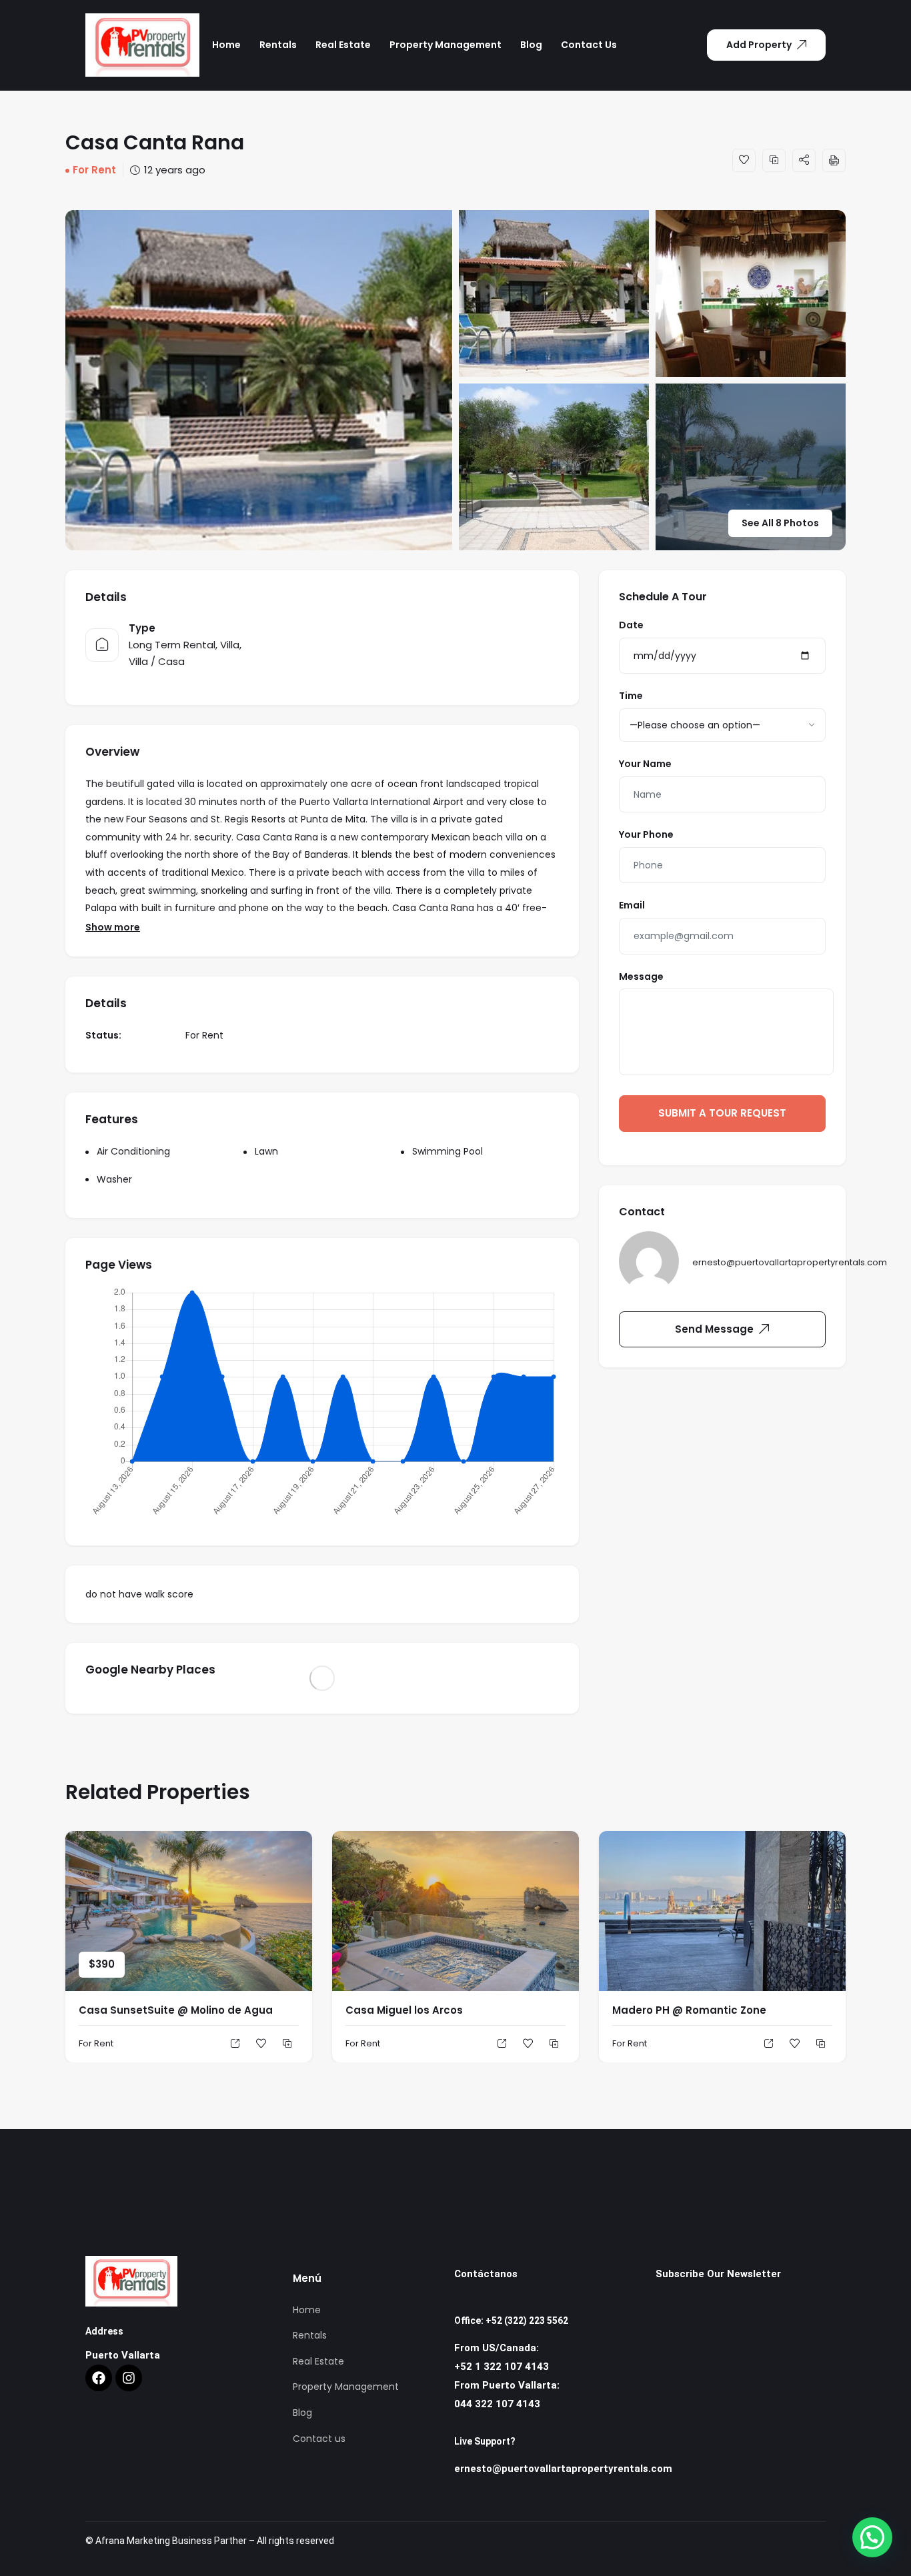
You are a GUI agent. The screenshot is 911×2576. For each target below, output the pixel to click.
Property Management (445, 45)
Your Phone (646, 834)
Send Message (714, 1329)
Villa (230, 645)
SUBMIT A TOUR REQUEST (722, 1113)
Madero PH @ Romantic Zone (689, 2010)
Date (631, 625)
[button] (872, 2537)
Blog (531, 45)
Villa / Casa (157, 661)
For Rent (94, 170)
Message (641, 977)
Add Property (759, 45)
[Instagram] (129, 2378)
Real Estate (343, 45)
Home (226, 45)
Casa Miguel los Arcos (404, 2010)
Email (632, 905)
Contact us (589, 45)
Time (631, 696)
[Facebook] (99, 2378)
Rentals (278, 45)
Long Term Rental (172, 645)
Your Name (645, 764)
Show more (113, 927)
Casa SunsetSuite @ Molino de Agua (176, 2010)
